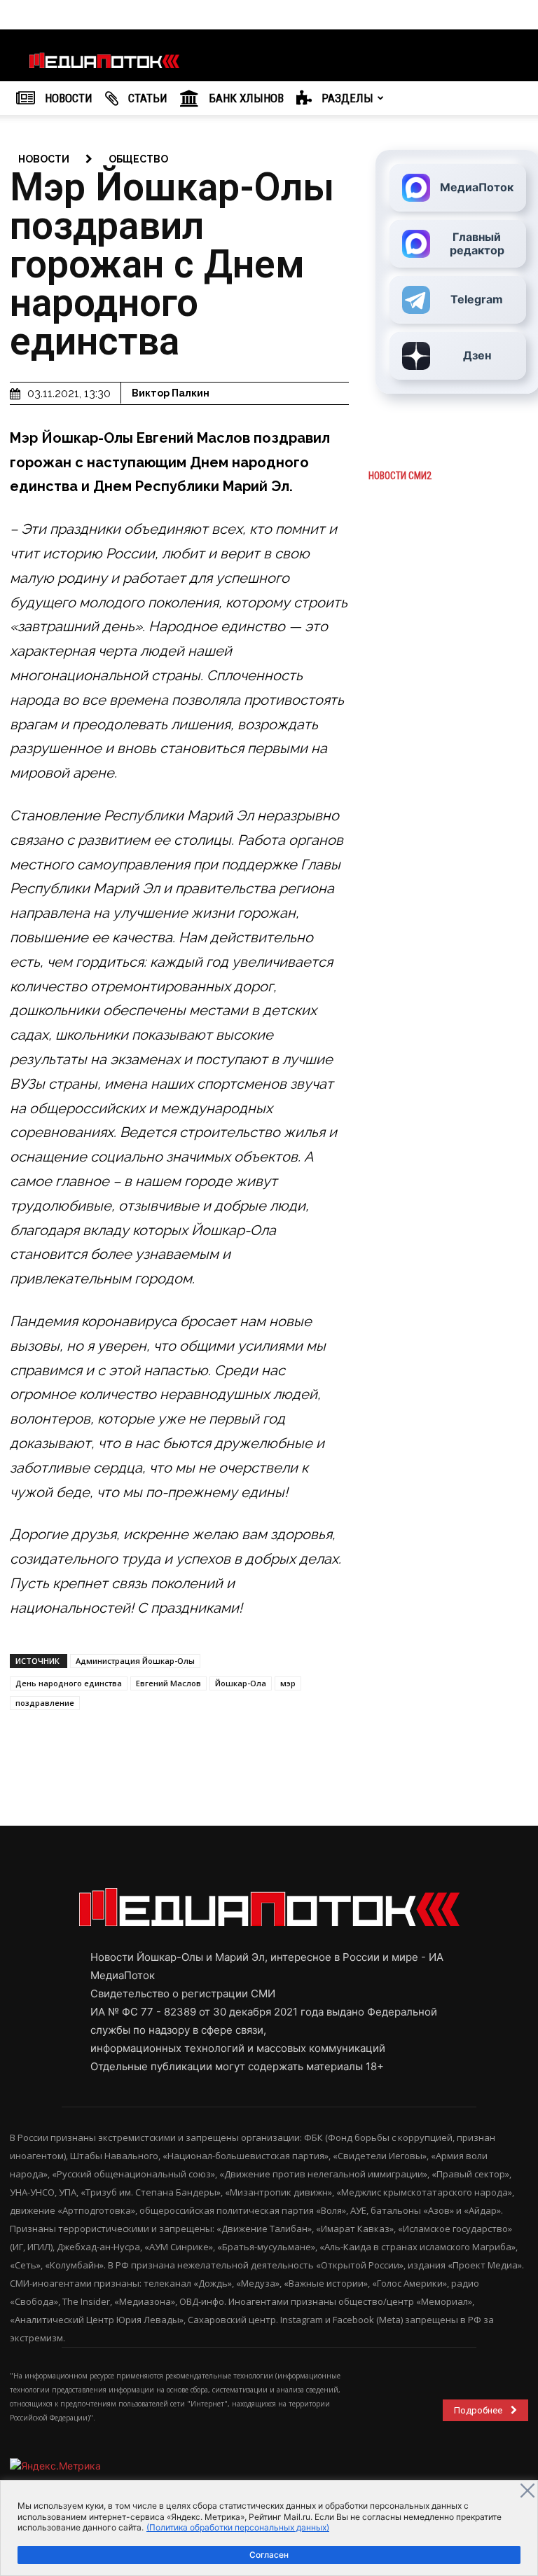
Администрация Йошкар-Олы (135, 1661)
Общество (138, 159)
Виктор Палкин (171, 393)
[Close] (527, 2491)
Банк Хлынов (245, 98)
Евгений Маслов (168, 1683)
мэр (288, 1683)
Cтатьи (146, 98)
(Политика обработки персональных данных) (238, 2527)
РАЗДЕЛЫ (346, 98)
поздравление (45, 1703)
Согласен (269, 2555)
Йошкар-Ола (241, 1683)
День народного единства (69, 1683)
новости (44, 159)
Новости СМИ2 (400, 476)
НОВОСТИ (67, 98)
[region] (269, 2528)
